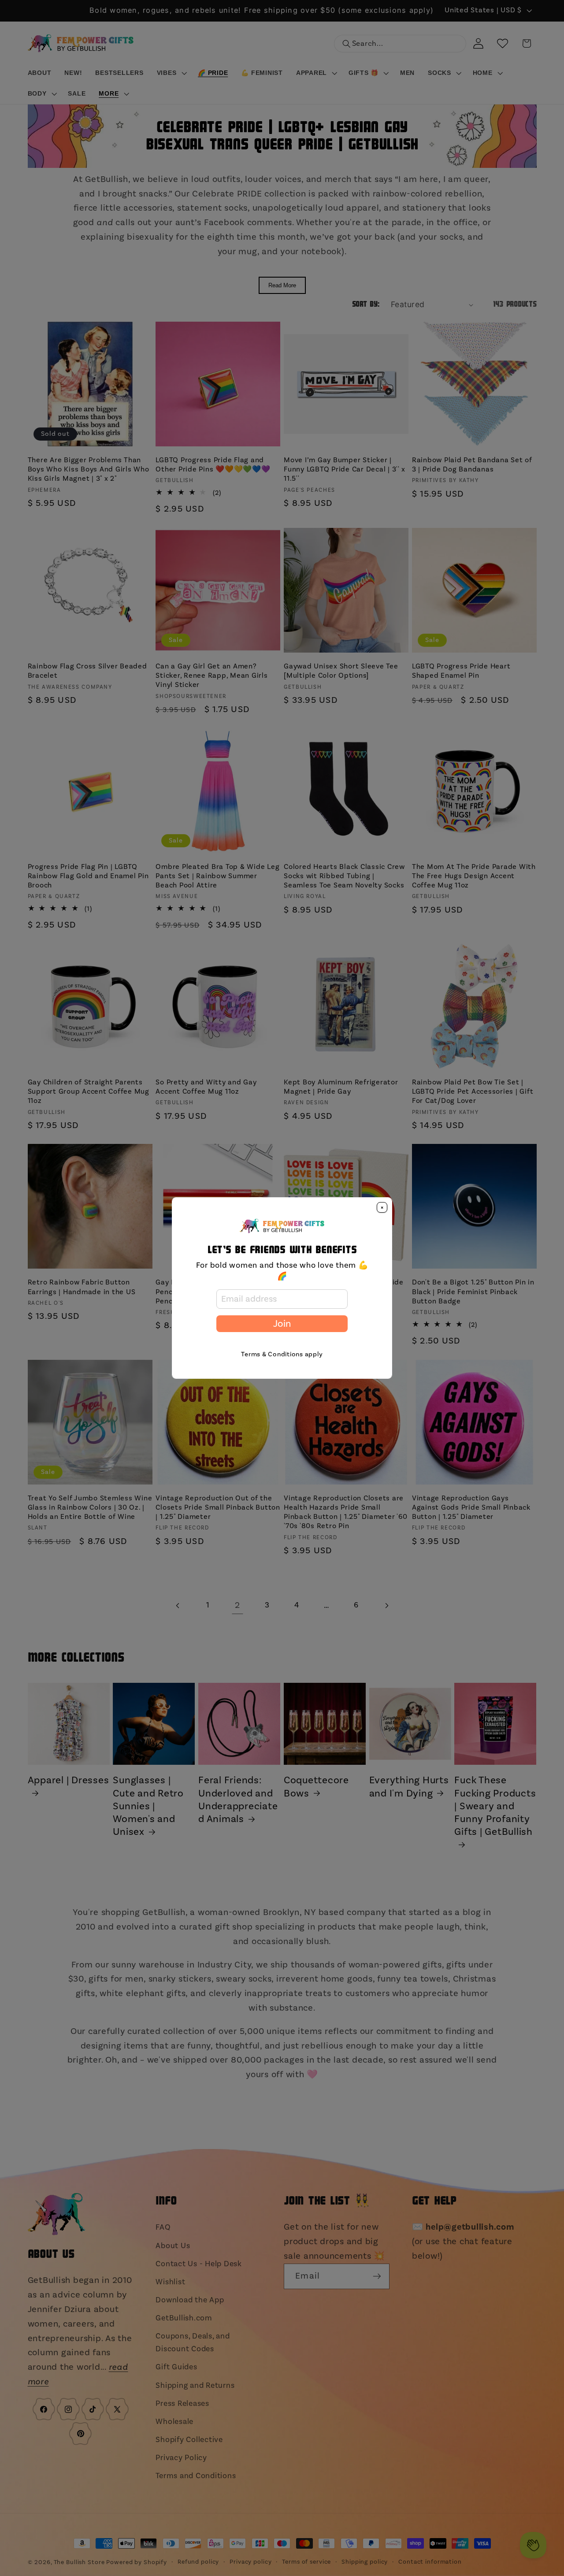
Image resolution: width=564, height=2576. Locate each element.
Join (282, 1324)
